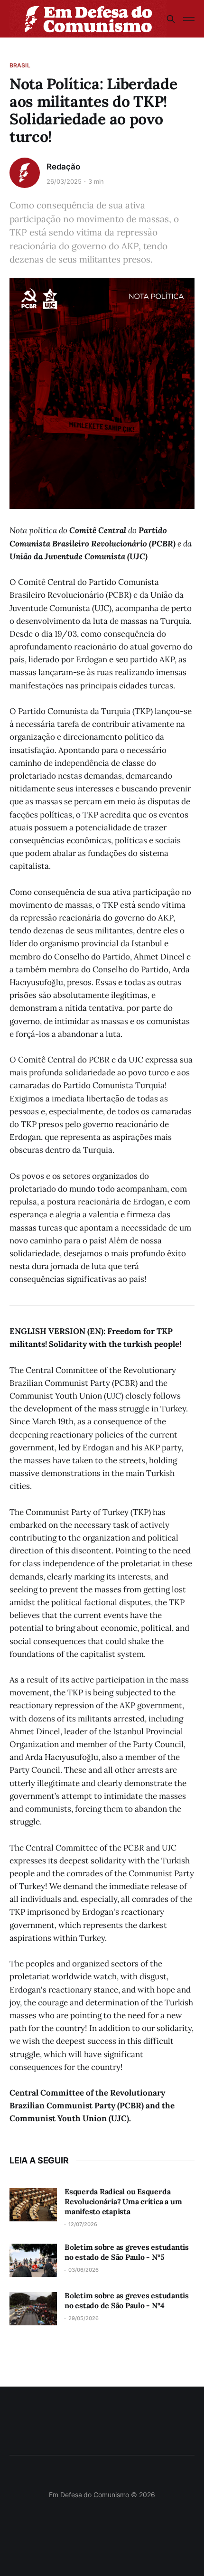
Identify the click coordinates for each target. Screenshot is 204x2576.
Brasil (20, 65)
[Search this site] (171, 19)
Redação (63, 167)
